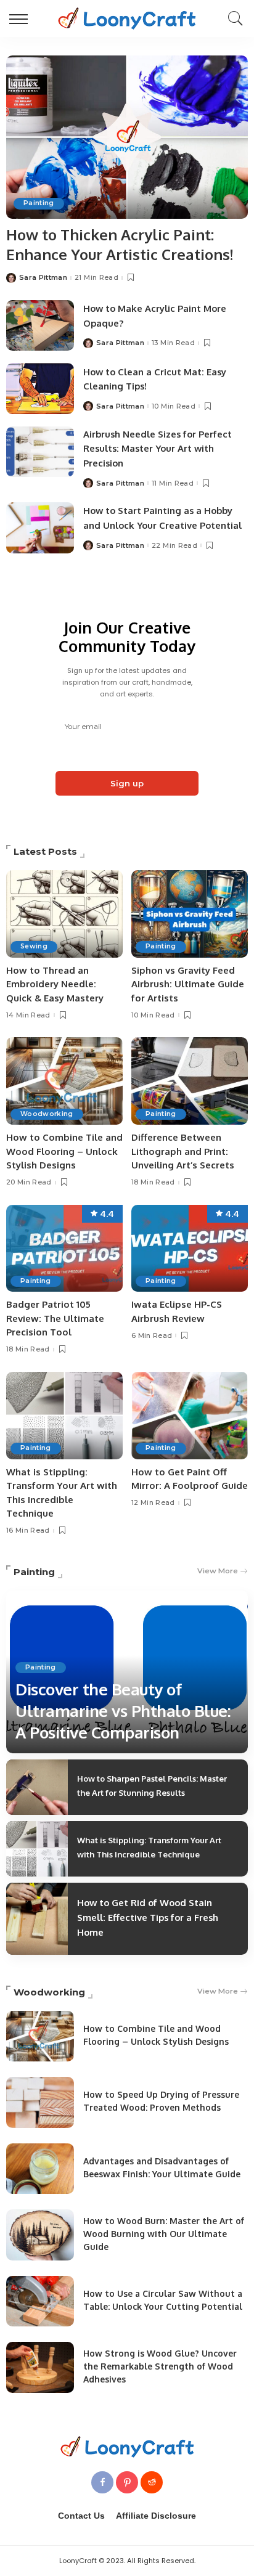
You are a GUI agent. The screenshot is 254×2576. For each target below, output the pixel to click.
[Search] (232, 18)
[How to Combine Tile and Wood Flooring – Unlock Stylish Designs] (64, 1081)
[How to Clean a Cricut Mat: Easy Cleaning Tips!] (40, 389)
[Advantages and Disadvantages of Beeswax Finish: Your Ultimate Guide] (40, 2169)
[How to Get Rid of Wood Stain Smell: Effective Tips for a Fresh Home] (37, 1918)
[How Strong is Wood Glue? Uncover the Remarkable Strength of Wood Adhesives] (40, 2367)
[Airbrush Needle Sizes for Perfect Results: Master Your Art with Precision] (40, 452)
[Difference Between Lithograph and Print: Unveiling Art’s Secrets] (190, 1081)
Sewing (34, 946)
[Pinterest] (127, 2482)
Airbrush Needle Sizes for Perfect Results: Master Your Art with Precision (158, 449)
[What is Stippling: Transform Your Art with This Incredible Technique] (64, 1416)
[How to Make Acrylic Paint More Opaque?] (40, 326)
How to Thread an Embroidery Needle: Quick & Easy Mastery (55, 984)
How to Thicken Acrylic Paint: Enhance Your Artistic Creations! (120, 244)
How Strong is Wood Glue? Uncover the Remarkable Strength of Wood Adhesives (160, 2366)
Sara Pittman (43, 278)
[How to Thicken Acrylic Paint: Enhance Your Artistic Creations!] (127, 137)
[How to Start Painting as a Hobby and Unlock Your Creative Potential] (40, 528)
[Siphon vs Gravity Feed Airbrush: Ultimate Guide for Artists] (190, 914)
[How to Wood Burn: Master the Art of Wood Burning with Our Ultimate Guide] (40, 2235)
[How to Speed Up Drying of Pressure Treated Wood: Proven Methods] (40, 2102)
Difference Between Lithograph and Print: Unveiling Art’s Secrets (183, 1151)
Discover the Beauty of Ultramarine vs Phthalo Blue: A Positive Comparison (123, 1710)
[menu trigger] (22, 18)
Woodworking (47, 1114)
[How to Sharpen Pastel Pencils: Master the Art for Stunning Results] (37, 1787)
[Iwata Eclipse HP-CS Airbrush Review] (190, 1249)
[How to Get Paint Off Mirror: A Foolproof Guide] (190, 1416)
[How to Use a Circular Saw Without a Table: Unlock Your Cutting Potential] (40, 2301)
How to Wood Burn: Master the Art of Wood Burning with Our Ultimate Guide (164, 2234)
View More (218, 1571)
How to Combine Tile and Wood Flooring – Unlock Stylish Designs (64, 1151)
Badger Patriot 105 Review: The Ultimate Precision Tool (55, 1318)
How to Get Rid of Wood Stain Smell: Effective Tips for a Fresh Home (148, 1918)
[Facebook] (102, 2482)
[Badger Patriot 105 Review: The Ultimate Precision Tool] (64, 1249)
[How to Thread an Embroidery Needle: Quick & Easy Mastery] (64, 914)
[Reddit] (152, 2482)
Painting (39, 203)
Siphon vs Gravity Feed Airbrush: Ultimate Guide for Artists (188, 984)
